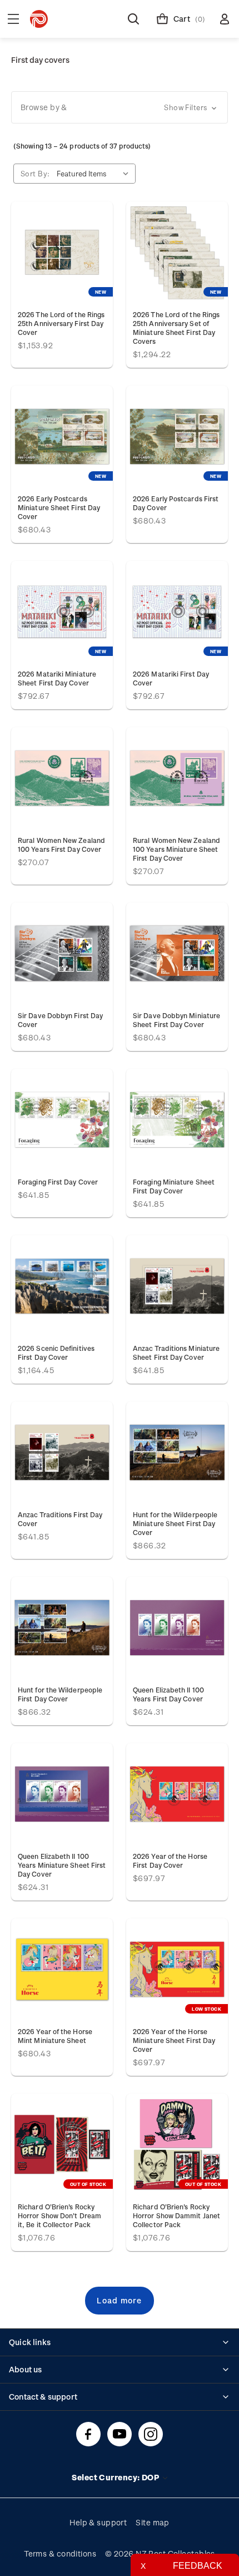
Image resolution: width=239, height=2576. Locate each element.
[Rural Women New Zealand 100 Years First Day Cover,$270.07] (62, 778)
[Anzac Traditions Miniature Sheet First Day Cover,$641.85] (177, 1286)
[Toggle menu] (13, 19)
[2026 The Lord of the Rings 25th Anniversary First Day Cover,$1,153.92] (62, 252)
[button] (120, 107)
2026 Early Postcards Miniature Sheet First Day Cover (59, 507)
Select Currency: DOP (116, 2477)
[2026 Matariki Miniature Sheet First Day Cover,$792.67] (62, 612)
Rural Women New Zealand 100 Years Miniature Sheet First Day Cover (176, 849)
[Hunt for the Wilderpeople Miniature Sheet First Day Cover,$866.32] (177, 1452)
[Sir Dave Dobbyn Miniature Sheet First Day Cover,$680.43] (177, 953)
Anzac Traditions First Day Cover (60, 1519)
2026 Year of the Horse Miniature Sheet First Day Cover (174, 2040)
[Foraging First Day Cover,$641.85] (62, 1120)
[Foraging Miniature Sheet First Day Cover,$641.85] (177, 1120)
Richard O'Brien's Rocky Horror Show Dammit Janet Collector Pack (176, 2215)
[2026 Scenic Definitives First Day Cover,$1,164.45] (62, 1286)
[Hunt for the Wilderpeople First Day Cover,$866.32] (62, 1628)
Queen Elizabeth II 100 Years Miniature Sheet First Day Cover (62, 1865)
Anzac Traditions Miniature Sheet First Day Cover (176, 1353)
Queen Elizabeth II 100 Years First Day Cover (168, 1694)
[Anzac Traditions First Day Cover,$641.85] (62, 1452)
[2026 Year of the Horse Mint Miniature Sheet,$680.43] (62, 1969)
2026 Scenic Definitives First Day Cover (56, 1353)
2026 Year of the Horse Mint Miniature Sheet (55, 2036)
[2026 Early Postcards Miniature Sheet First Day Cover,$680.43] (62, 436)
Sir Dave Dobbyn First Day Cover (60, 1020)
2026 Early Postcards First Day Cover (176, 503)
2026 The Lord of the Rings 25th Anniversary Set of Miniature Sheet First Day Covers (176, 328)
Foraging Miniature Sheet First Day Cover (174, 1186)
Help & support (98, 2522)
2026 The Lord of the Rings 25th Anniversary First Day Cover (61, 323)
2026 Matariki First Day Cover (171, 678)
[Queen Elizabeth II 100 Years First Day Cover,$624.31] (177, 1628)
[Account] (225, 19)
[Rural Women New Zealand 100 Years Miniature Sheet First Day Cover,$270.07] (177, 778)
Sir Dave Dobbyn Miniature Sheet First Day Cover (176, 1020)
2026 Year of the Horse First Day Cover (170, 1861)
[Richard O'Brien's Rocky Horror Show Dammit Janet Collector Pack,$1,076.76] (177, 2145)
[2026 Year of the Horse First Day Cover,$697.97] (177, 1794)
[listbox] (95, 174)
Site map (153, 2522)
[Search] (133, 19)
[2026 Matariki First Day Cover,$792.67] (177, 612)
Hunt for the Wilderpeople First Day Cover (60, 1694)
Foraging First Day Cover (58, 1182)
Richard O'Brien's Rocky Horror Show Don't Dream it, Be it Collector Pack (59, 2215)
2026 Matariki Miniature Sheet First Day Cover (57, 678)
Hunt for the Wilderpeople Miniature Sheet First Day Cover (175, 1523)
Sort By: (35, 173)
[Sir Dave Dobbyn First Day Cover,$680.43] (62, 953)
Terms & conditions (60, 2553)
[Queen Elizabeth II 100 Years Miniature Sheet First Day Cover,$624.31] (62, 1794)
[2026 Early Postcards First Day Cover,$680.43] (177, 436)
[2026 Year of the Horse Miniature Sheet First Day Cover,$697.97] (177, 1969)
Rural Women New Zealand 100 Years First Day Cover (61, 845)
